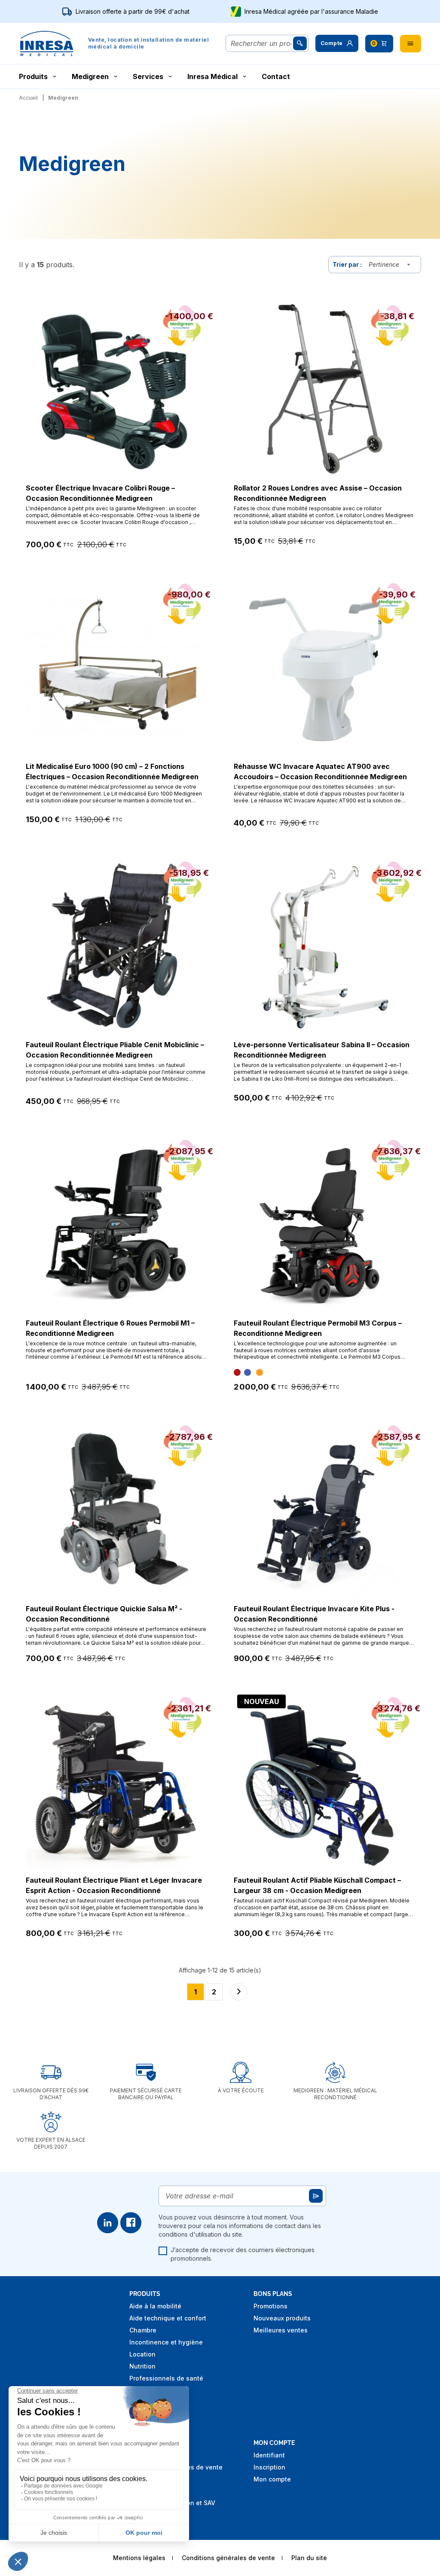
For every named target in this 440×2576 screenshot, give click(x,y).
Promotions (270, 2306)
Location (142, 2354)
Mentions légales (139, 2558)
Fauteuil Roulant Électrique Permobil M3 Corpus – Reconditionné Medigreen (318, 1328)
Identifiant (269, 2455)
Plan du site (309, 2558)
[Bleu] (247, 1372)
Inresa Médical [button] (212, 76)
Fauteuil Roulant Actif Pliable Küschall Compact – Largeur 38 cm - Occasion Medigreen (317, 1885)
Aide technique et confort (168, 2318)
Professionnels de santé (166, 2378)
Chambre (143, 2330)
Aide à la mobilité (155, 2306)
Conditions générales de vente (228, 2558)
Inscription (269, 2467)
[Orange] (260, 1372)
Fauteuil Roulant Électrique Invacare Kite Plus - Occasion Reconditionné (314, 1614)
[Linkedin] (108, 2223)
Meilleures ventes (281, 2330)
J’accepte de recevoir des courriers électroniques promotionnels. (243, 2254)
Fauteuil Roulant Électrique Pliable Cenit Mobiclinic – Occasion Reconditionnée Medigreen (115, 1050)
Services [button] (148, 76)
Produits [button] (33, 76)
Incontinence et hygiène (166, 2342)
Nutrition (142, 2366)
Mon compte (272, 2479)
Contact (276, 76)
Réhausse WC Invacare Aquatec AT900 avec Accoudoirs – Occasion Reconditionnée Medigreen (320, 771)
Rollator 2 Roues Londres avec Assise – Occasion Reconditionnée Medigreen (318, 493)
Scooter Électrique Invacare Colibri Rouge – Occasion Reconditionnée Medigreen (100, 493)
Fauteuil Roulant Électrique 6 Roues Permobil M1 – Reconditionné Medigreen (110, 1328)
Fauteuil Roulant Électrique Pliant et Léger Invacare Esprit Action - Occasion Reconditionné (114, 1885)
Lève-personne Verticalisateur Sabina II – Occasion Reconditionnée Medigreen (322, 1050)
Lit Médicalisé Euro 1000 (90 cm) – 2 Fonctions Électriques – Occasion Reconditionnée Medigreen (112, 771)
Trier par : (347, 264)
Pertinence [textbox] (384, 264)
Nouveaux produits (282, 2318)
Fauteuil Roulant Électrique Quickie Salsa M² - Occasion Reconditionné (104, 1614)
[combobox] (391, 265)
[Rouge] (237, 1372)
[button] (337, 43)
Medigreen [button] (90, 76)
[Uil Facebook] (131, 2223)
